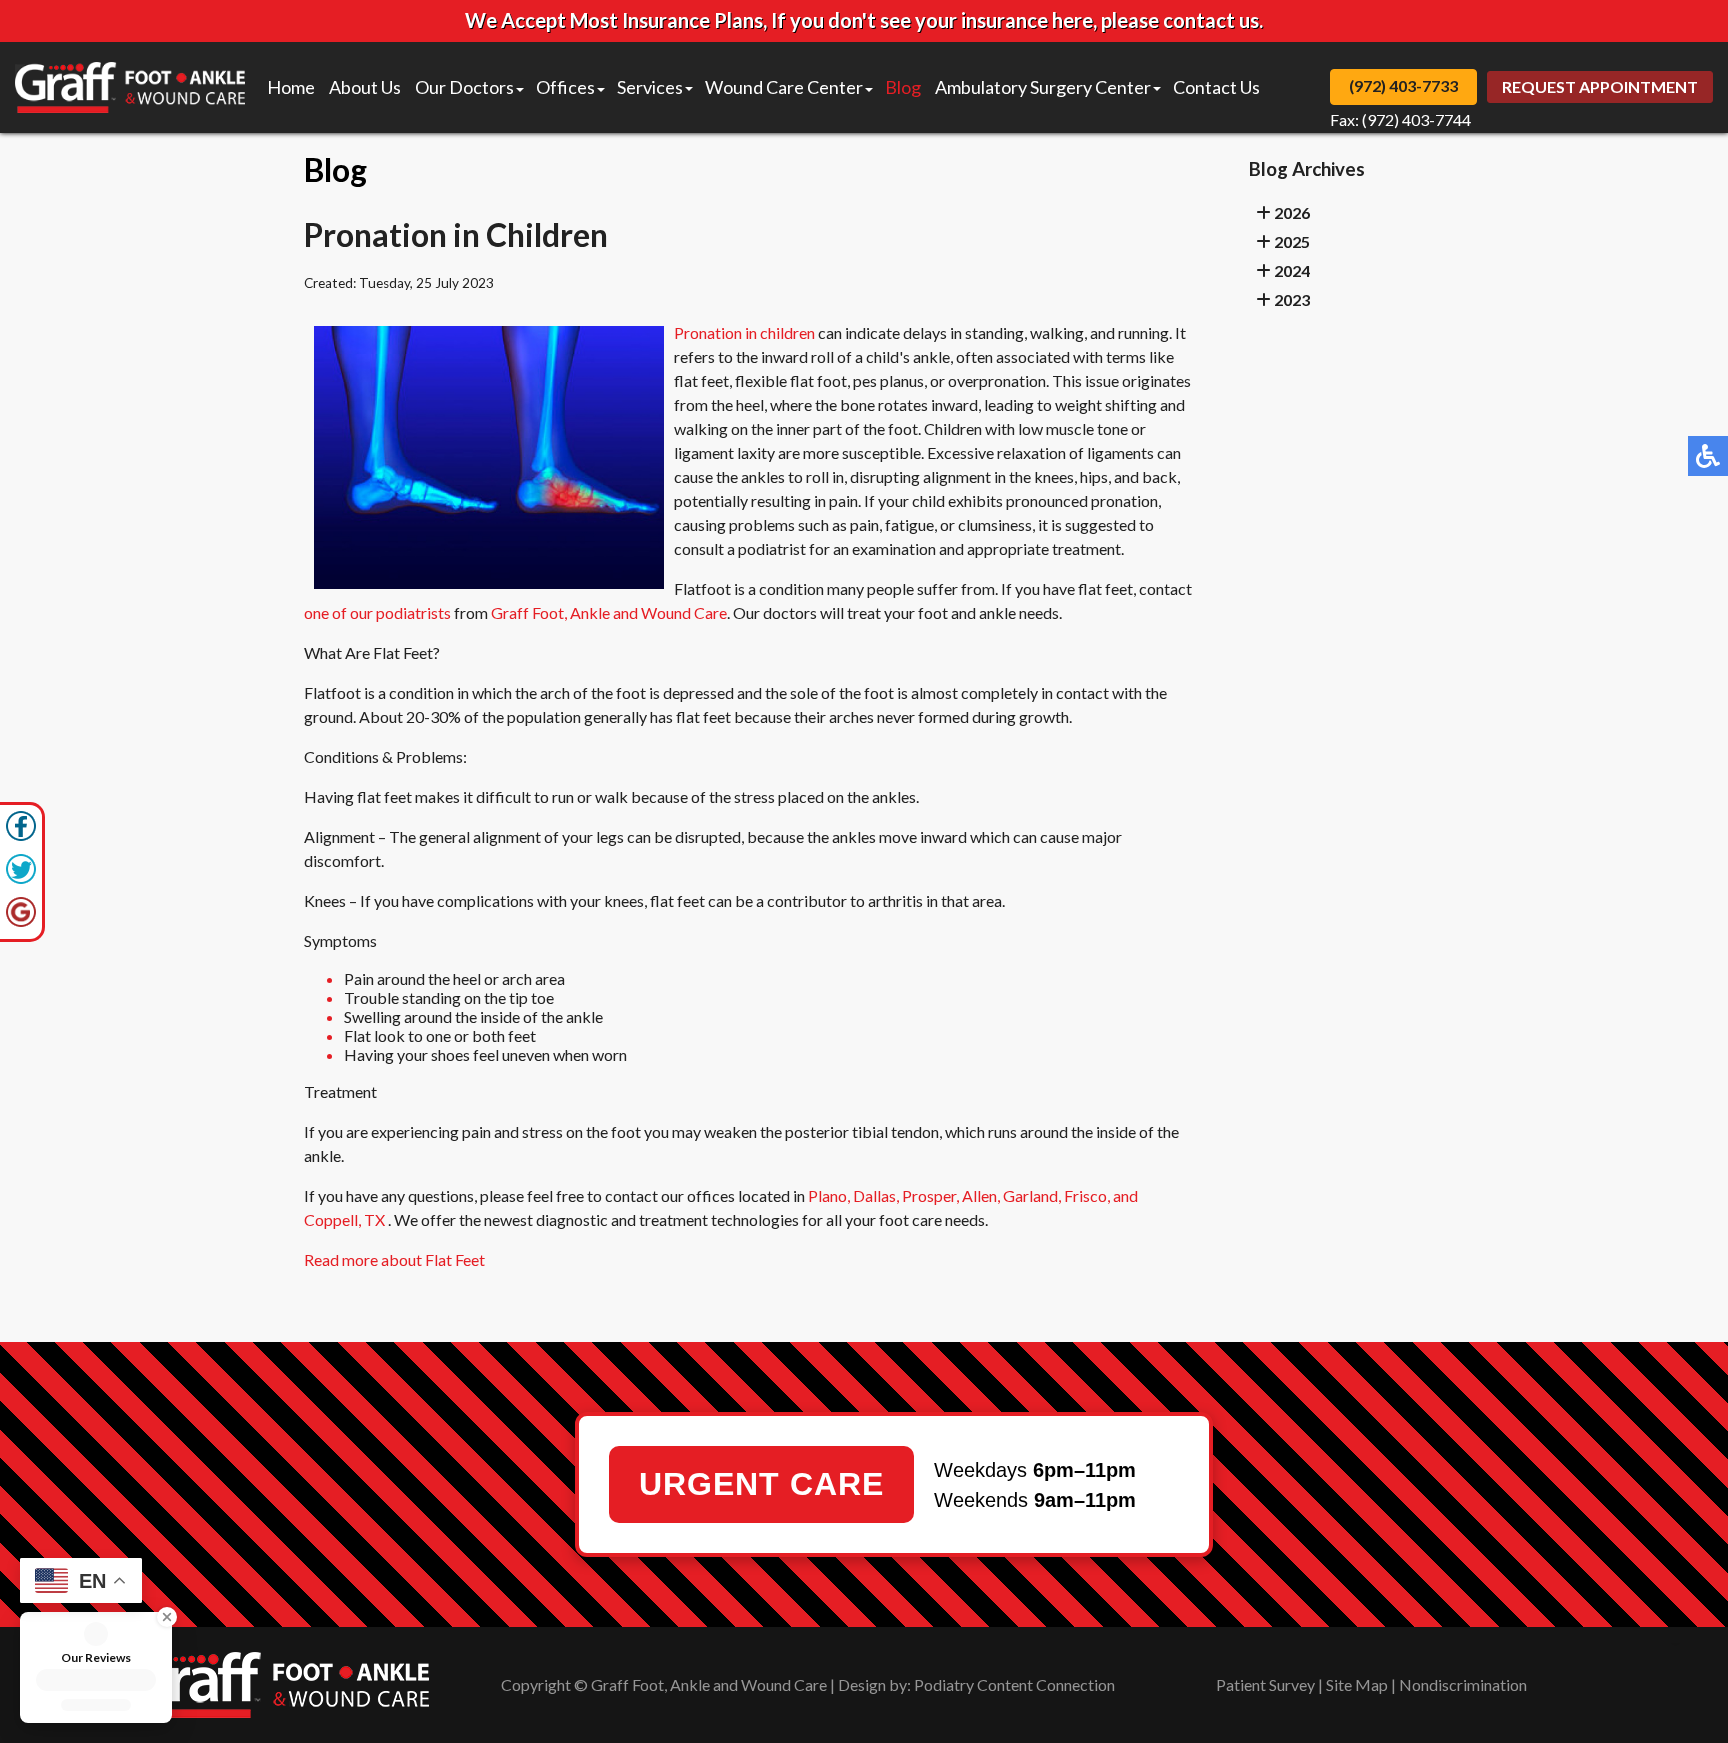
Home (291, 87)
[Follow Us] (21, 878)
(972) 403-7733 (1403, 85)
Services (650, 87)
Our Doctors (464, 87)
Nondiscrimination (1463, 1684)
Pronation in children (744, 332)
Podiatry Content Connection (1014, 1684)
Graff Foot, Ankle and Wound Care (609, 612)
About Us (365, 87)
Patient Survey (1265, 1684)
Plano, (829, 1195)
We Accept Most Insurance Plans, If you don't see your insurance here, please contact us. (864, 20)
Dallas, (876, 1195)
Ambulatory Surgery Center (1043, 87)
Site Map (1357, 1684)
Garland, (1032, 1195)
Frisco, (1087, 1195)
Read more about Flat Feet (394, 1259)
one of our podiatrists (377, 612)
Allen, (981, 1195)
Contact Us (1216, 87)
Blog (903, 87)
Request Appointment (1600, 86)
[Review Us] (21, 921)
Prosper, (930, 1195)
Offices (565, 87)
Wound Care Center (784, 87)
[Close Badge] (153, 1617)
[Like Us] (21, 835)
